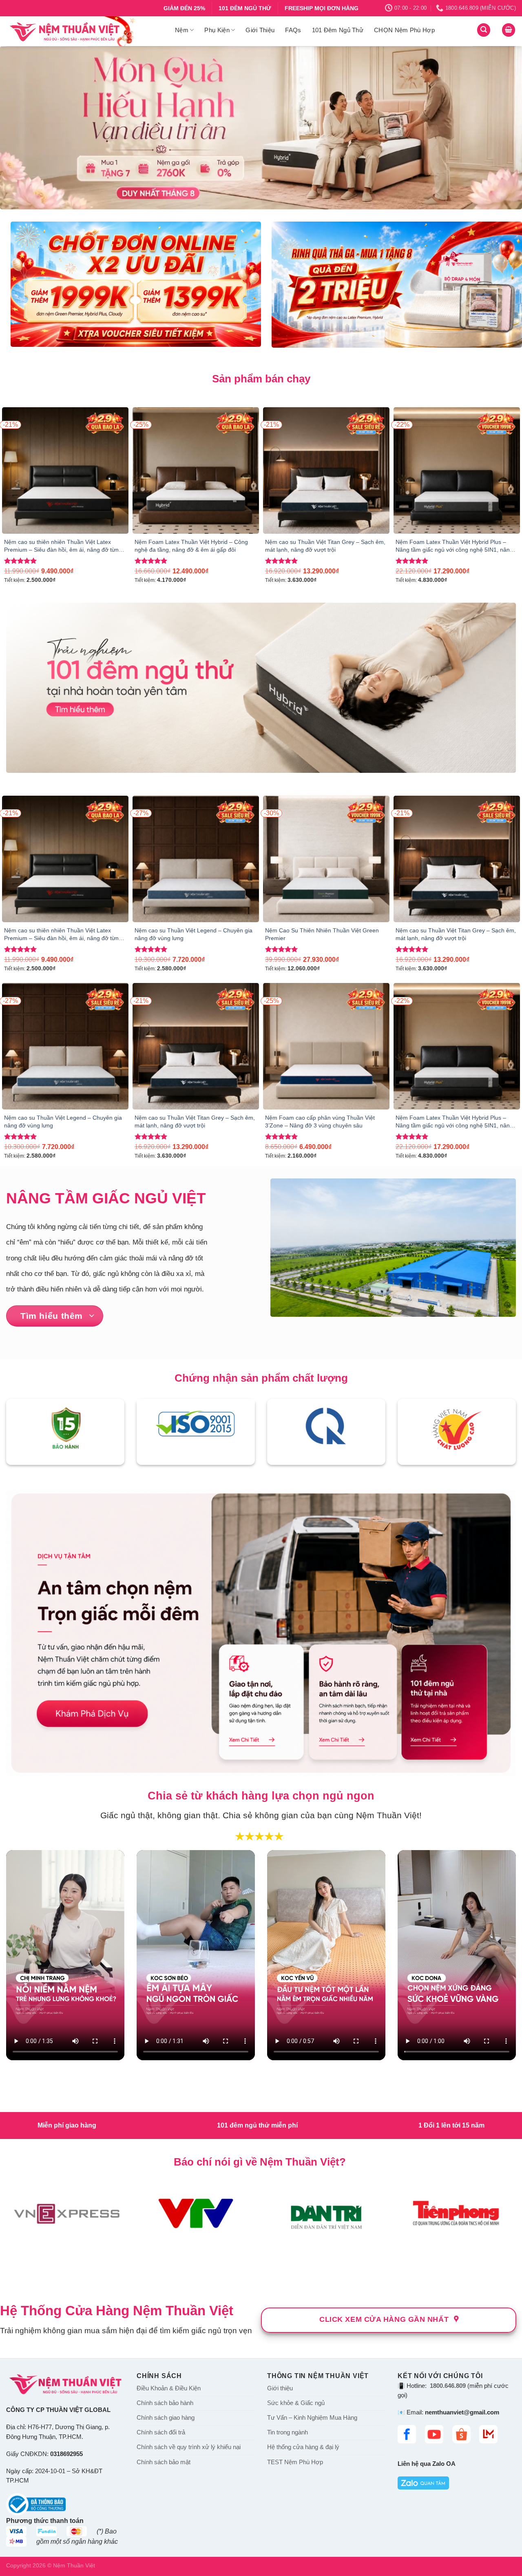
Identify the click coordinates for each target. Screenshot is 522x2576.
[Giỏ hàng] (509, 30)
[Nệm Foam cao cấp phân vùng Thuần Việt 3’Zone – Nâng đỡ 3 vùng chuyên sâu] (326, 1046)
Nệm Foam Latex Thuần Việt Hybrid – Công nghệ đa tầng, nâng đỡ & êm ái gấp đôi (191, 546)
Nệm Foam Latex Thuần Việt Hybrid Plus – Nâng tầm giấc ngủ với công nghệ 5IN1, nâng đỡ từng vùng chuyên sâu (454, 546)
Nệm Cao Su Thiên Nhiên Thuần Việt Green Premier (322, 934)
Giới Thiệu (260, 30)
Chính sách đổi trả (161, 2121)
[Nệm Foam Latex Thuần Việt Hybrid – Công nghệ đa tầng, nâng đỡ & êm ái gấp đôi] (196, 470)
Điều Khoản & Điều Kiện (169, 2077)
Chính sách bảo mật (164, 2151)
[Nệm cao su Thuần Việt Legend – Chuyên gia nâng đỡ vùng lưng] (196, 859)
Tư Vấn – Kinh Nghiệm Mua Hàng (312, 2106)
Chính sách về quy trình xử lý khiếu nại (189, 2136)
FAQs (293, 30)
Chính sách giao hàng (166, 2106)
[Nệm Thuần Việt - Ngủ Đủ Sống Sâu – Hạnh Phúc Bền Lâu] (84, 31)
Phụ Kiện (217, 30)
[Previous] (21, 128)
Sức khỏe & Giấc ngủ (296, 2092)
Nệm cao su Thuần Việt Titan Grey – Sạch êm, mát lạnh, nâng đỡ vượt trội (325, 546)
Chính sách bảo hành (165, 2092)
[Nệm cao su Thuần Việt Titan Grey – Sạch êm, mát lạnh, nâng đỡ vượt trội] (326, 470)
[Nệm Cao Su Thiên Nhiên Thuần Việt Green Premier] (326, 859)
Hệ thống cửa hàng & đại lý (303, 2136)
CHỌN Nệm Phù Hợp (404, 30)
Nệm (182, 30)
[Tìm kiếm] (484, 30)
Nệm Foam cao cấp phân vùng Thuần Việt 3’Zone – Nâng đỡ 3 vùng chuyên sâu (320, 1122)
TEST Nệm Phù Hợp (295, 2151)
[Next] (501, 128)
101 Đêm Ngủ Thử (338, 30)
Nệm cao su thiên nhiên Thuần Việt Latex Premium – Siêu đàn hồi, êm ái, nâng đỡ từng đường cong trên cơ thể (63, 546)
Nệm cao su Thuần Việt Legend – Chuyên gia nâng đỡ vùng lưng (194, 934)
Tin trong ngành (288, 2121)
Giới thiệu (280, 2077)
